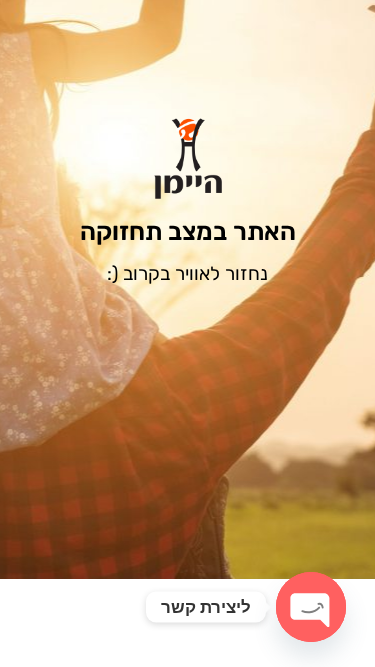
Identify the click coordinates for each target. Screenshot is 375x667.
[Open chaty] (311, 607)
